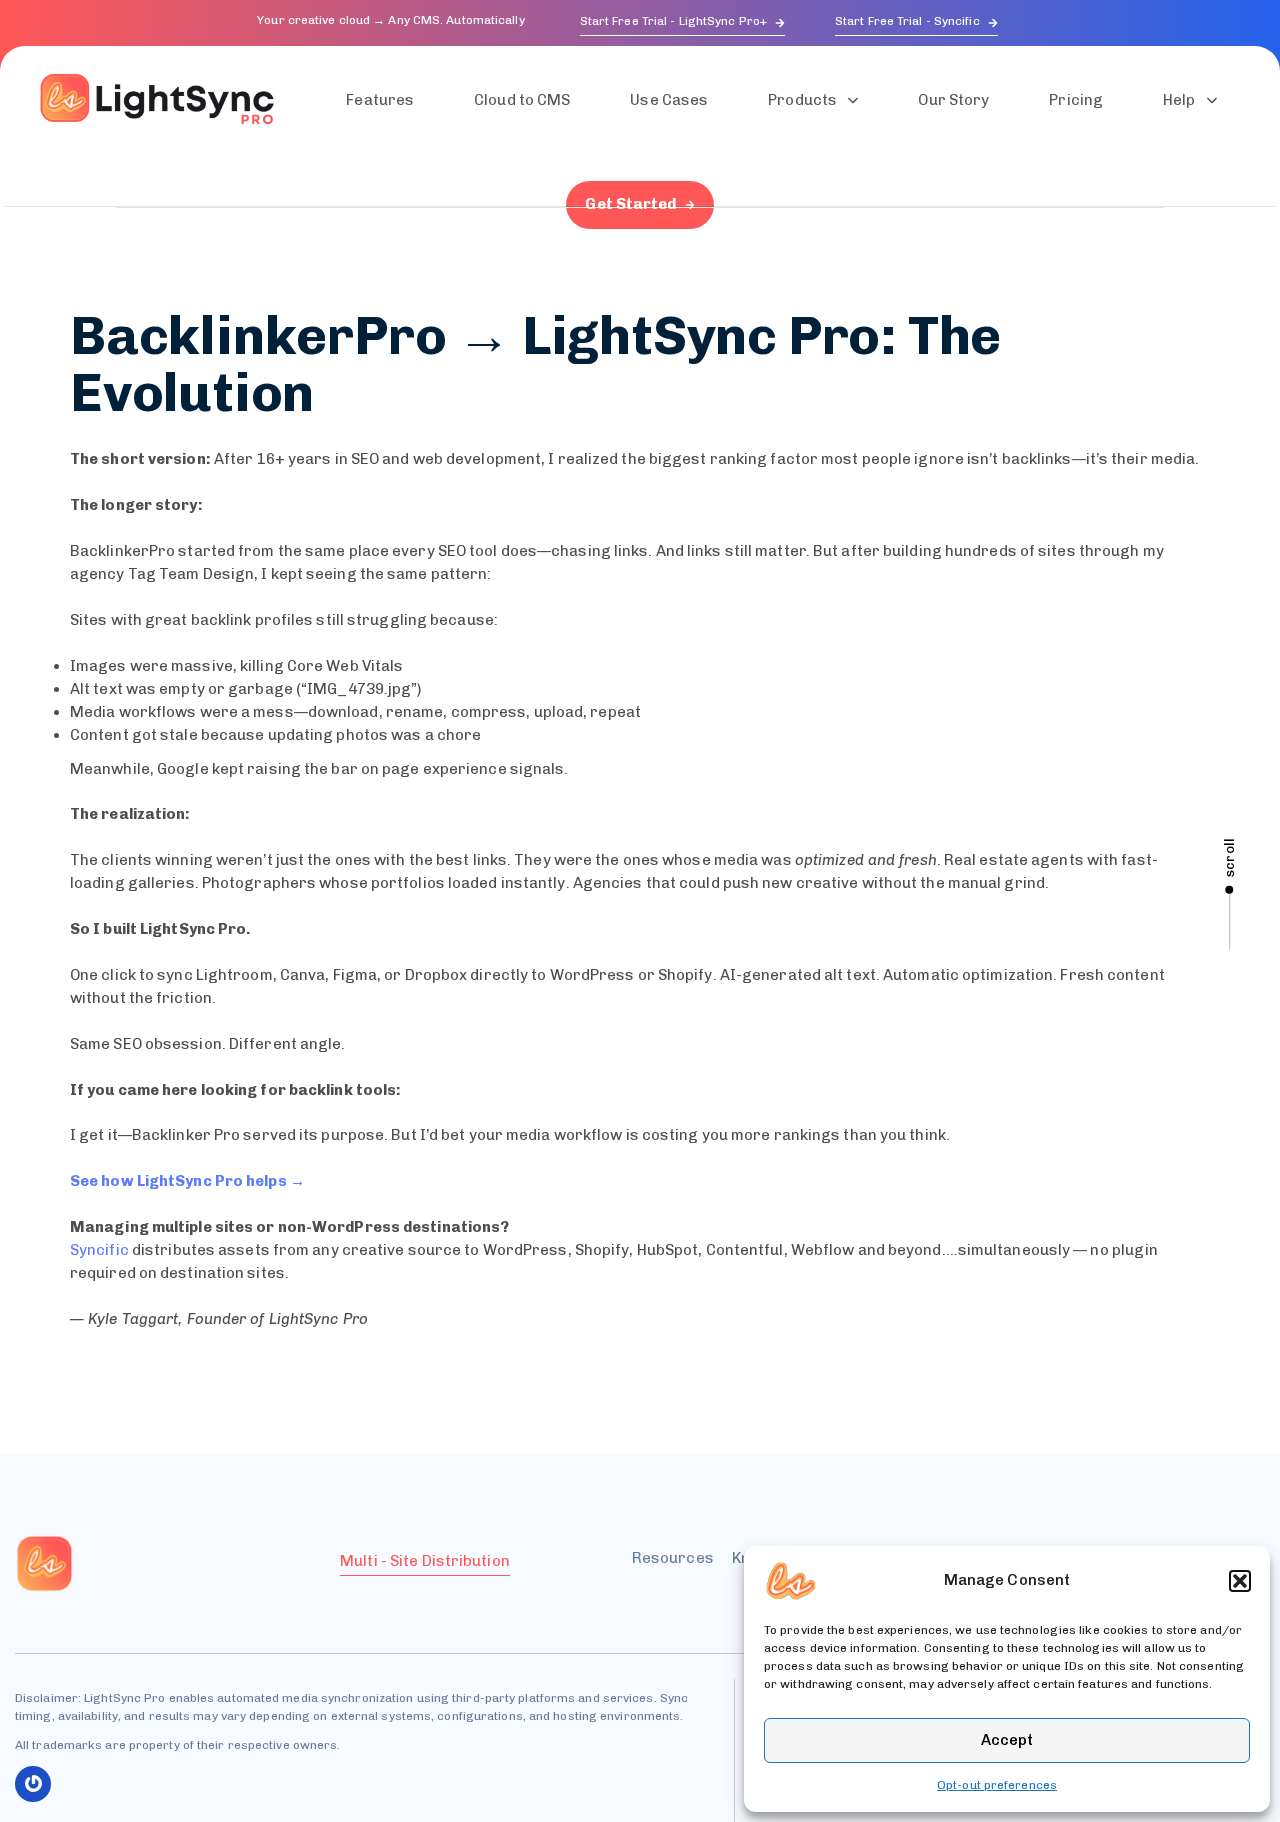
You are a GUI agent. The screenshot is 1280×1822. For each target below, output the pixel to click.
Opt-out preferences (997, 1785)
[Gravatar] (33, 1784)
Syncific (99, 1250)
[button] (1240, 1581)
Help (1179, 100)
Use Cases (669, 100)
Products (802, 100)
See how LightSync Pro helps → (187, 1181)
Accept (1007, 1740)
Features (380, 100)
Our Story (953, 100)
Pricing (1076, 100)
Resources (673, 1558)
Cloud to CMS (522, 100)
